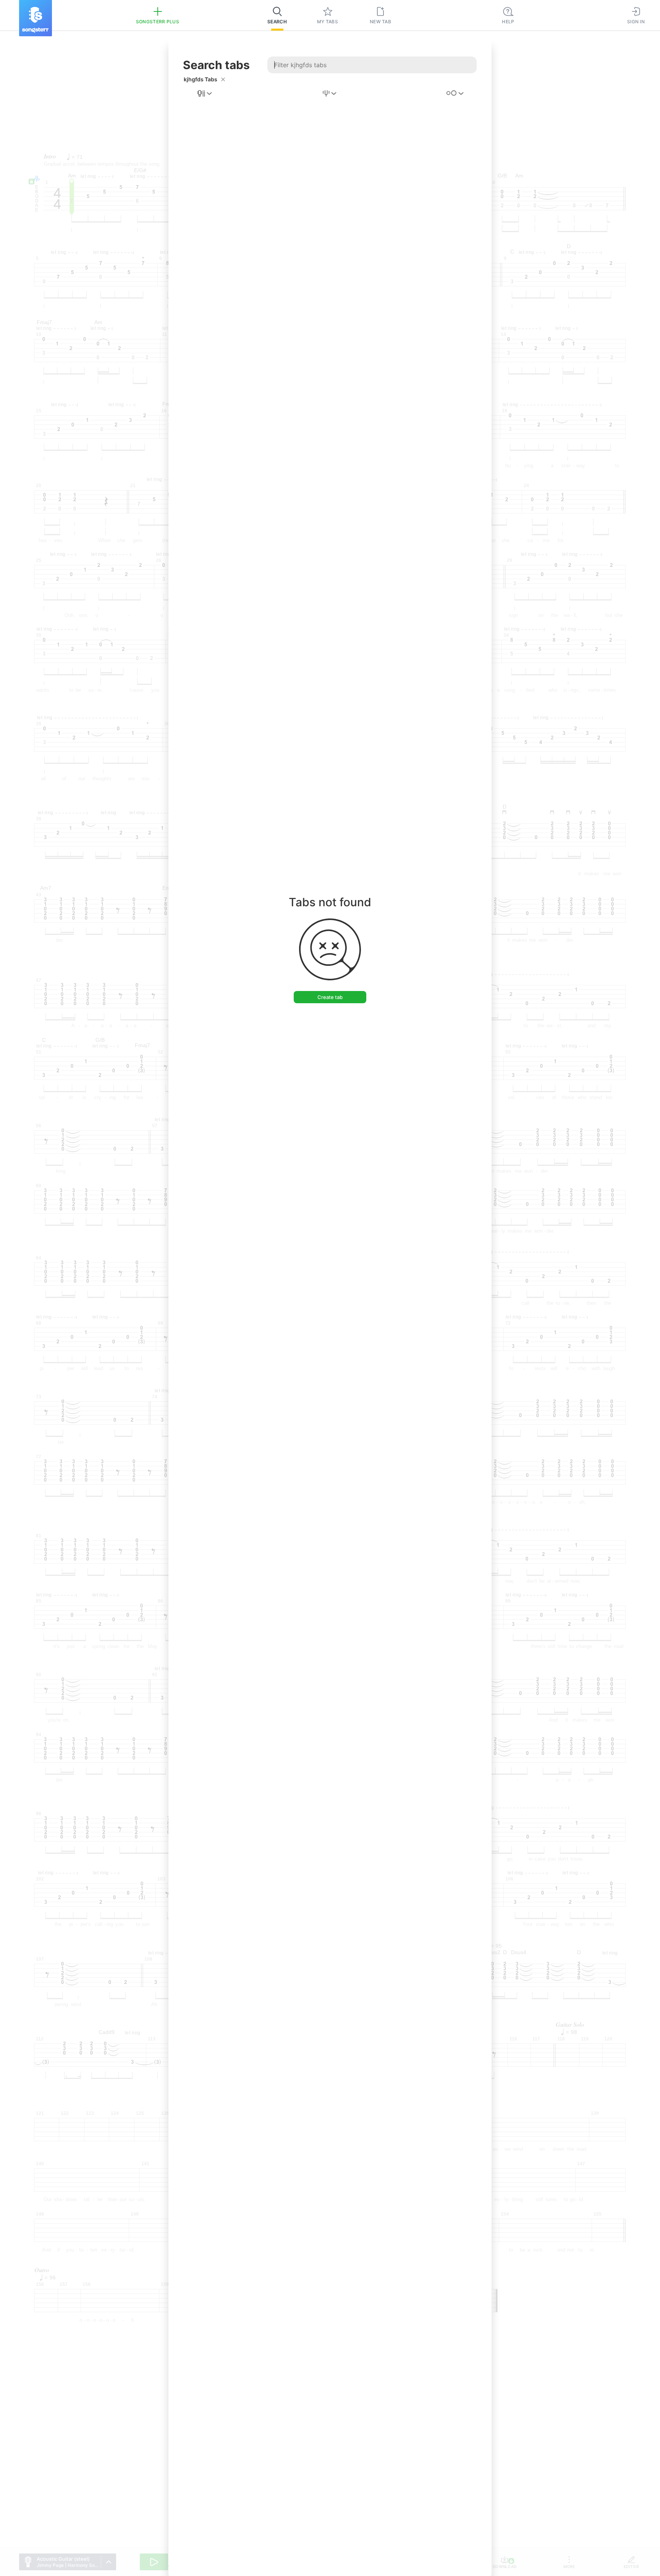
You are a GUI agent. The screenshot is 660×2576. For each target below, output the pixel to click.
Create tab (330, 997)
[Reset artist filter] (223, 79)
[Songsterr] (36, 18)
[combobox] (205, 94)
